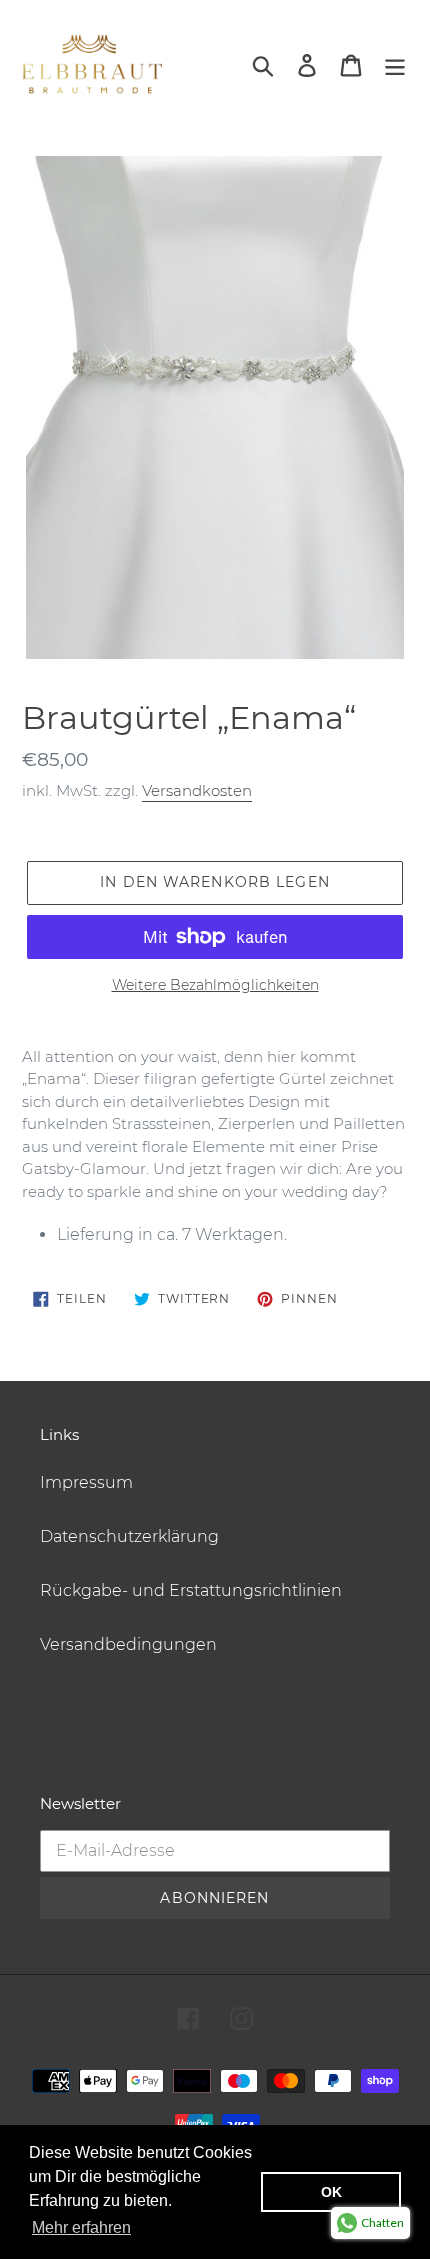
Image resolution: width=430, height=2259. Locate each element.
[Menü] (395, 64)
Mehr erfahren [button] (81, 2227)
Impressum (86, 1482)
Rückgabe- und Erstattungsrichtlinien (191, 1590)
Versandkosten (197, 790)
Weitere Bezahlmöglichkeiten (215, 985)
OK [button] (331, 2192)
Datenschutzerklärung (129, 1536)
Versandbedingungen (128, 1644)
